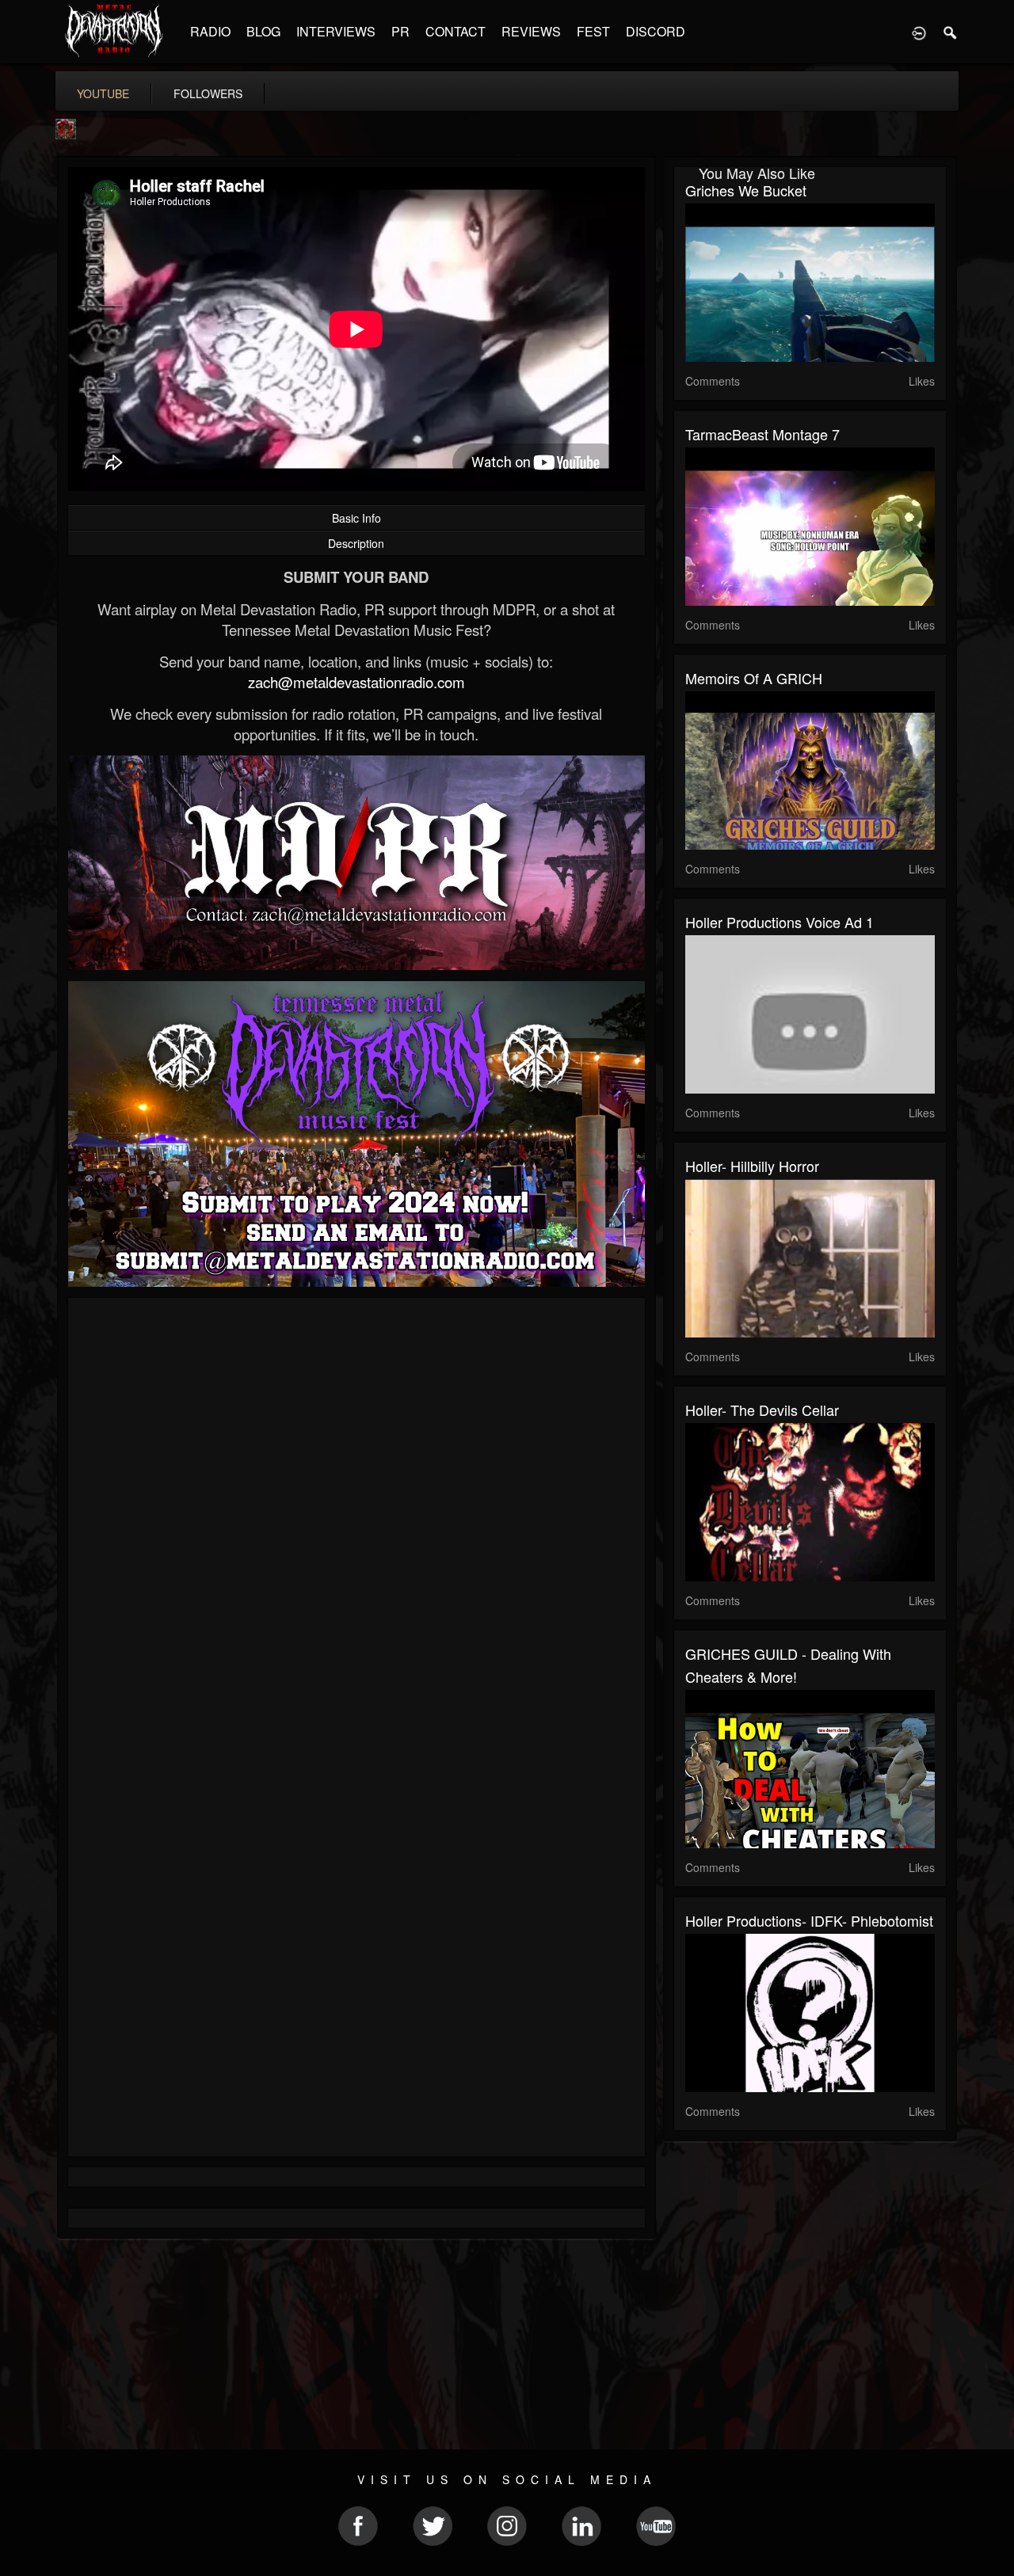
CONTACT (456, 31)
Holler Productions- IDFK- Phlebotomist (809, 1920)
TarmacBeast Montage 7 (762, 434)
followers (208, 93)
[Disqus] (356, 1521)
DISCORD (656, 31)
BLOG (263, 31)
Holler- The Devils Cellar (762, 1410)
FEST (593, 31)
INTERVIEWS (336, 31)
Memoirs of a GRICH (754, 678)
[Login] (919, 32)
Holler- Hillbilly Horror (752, 1166)
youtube (103, 93)
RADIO (210, 31)
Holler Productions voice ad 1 (780, 922)
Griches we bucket (746, 190)
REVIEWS (531, 31)
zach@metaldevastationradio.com (356, 682)
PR (400, 31)
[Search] (951, 32)
